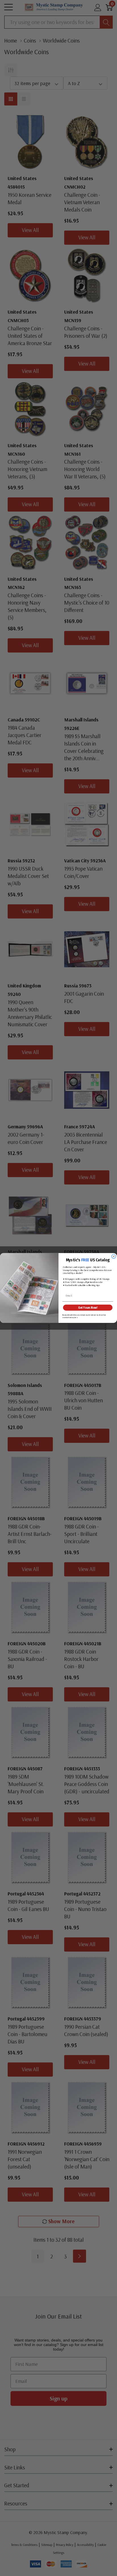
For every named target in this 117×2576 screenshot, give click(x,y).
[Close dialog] (114, 1256)
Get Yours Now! (88, 1308)
